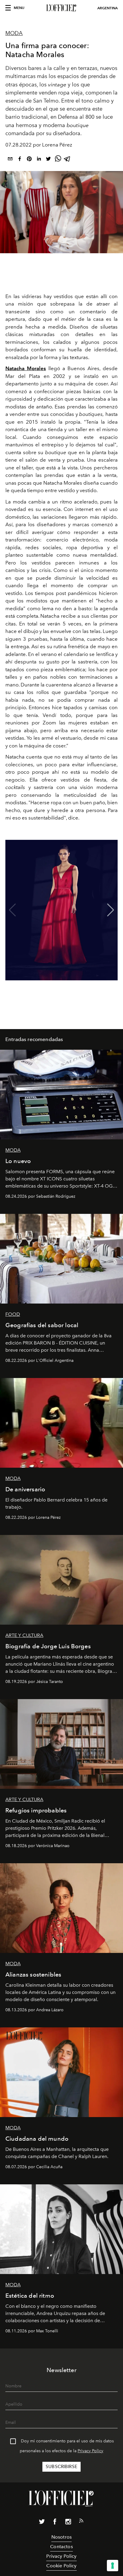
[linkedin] (39, 160)
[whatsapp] (58, 160)
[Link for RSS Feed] (81, 2522)
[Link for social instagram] (68, 2523)
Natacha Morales (26, 368)
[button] (111, 910)
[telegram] (67, 160)
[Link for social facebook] (55, 2523)
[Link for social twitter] (42, 2523)
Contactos (61, 2547)
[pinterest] (29, 160)
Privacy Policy (90, 2451)
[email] (10, 160)
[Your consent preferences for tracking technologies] (113, 2566)
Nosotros (61, 2537)
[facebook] (20, 160)
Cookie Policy (61, 2566)
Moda (14, 33)
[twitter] (48, 160)
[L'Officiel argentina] (61, 8)
